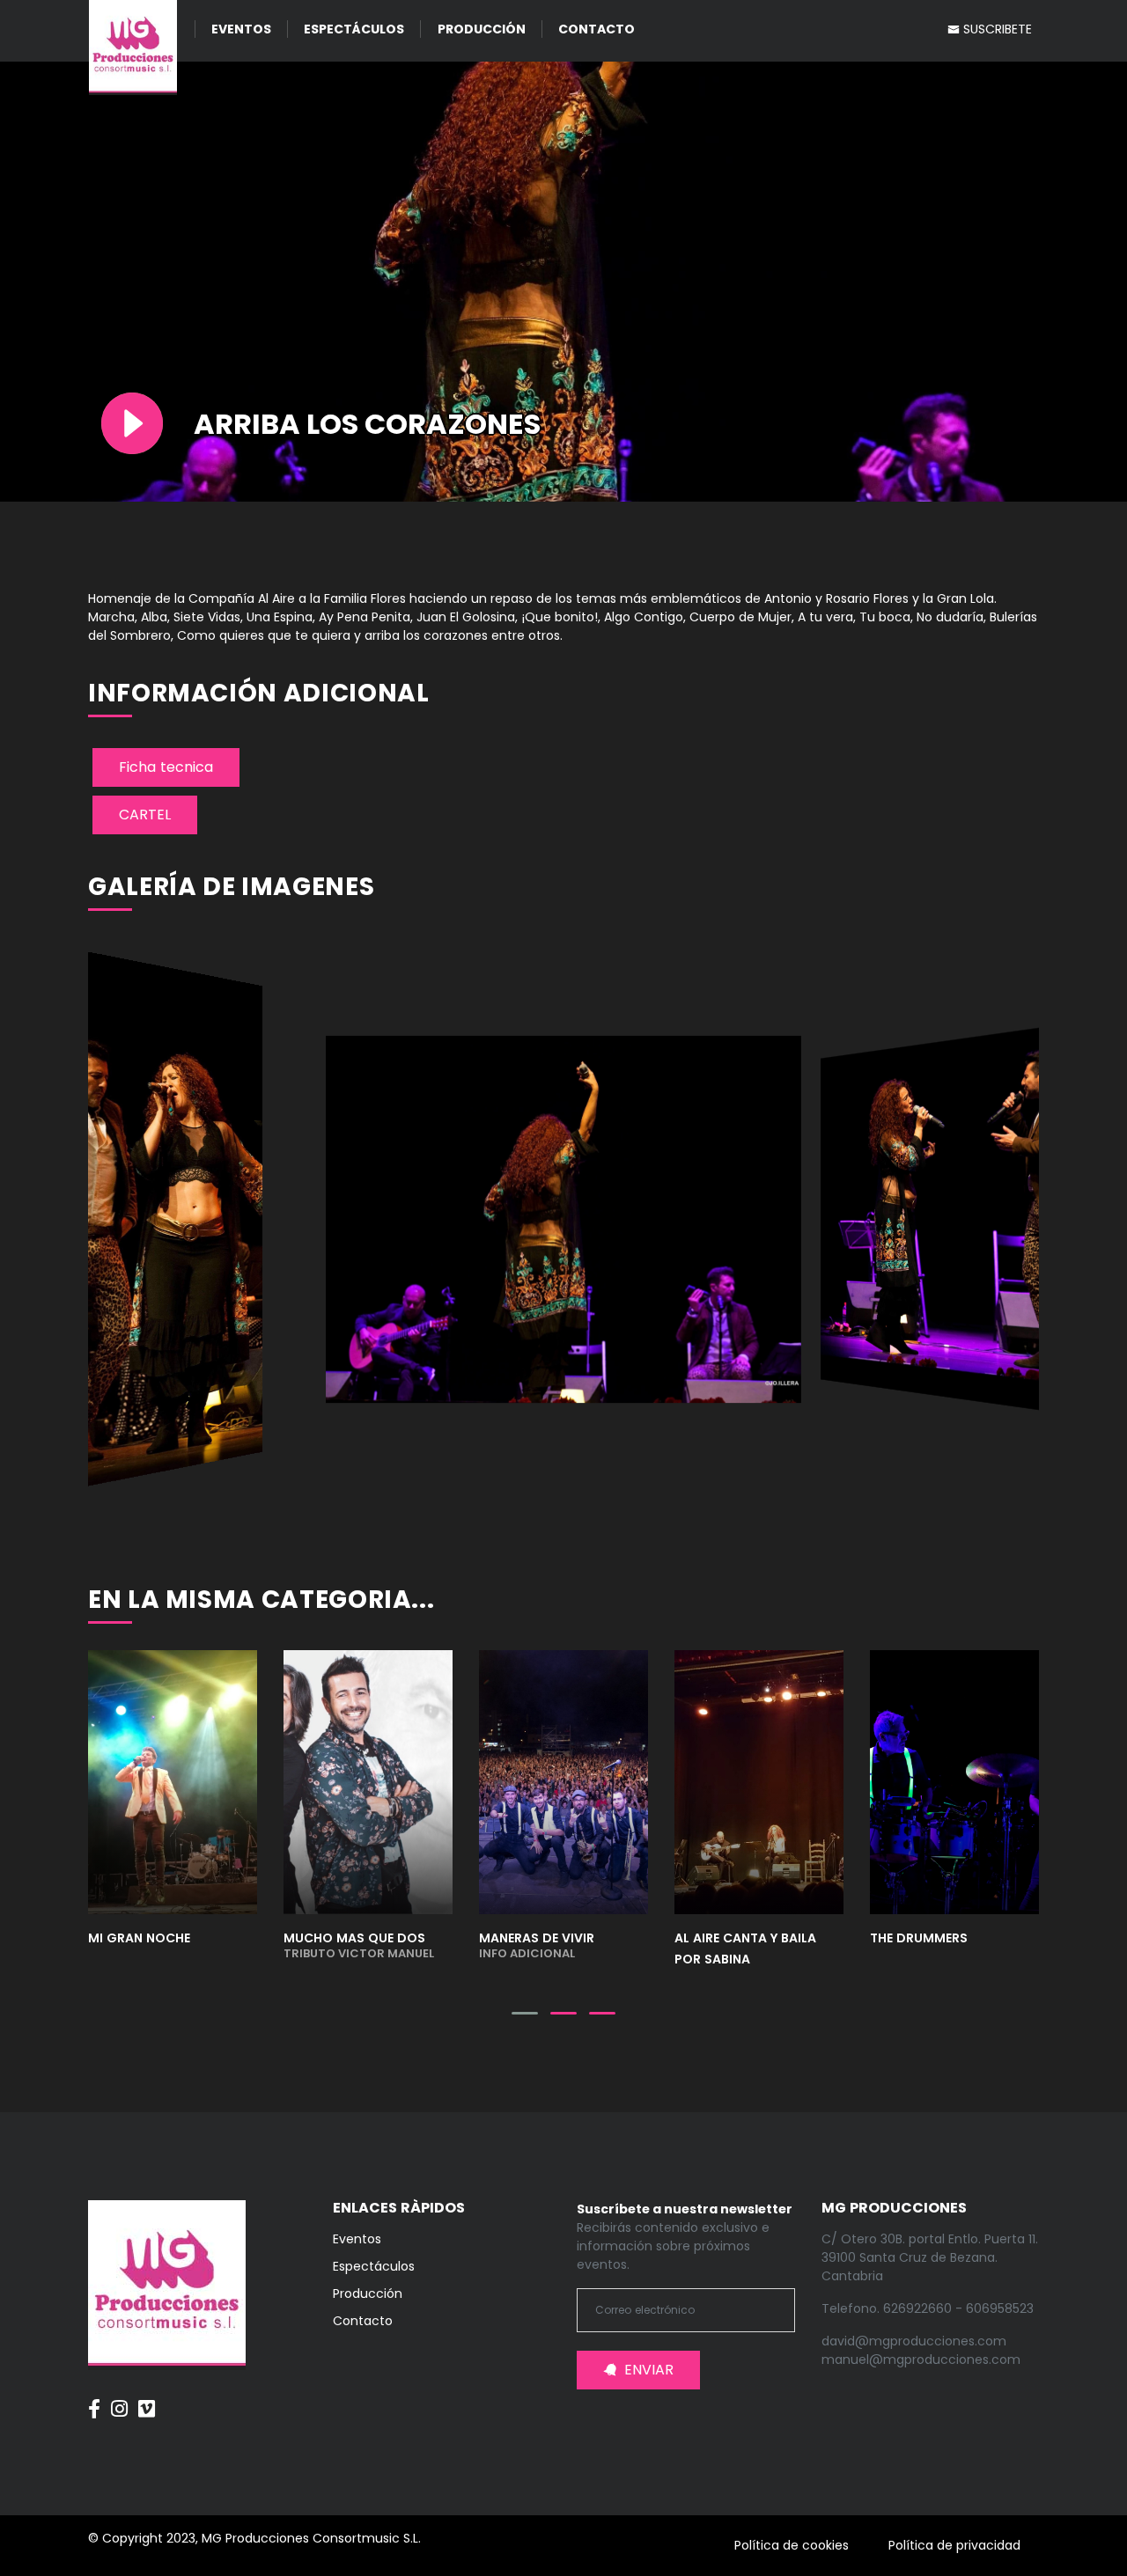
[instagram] (119, 2400)
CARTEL (145, 815)
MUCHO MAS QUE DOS (359, 1944)
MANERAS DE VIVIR (537, 1944)
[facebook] (94, 2400)
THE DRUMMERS (919, 1938)
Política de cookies (792, 2545)
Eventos (241, 29)
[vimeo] (147, 2400)
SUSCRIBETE (996, 29)
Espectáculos (354, 29)
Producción (482, 29)
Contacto (597, 29)
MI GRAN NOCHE (139, 1938)
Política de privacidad (954, 2545)
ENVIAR (649, 2370)
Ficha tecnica (166, 767)
